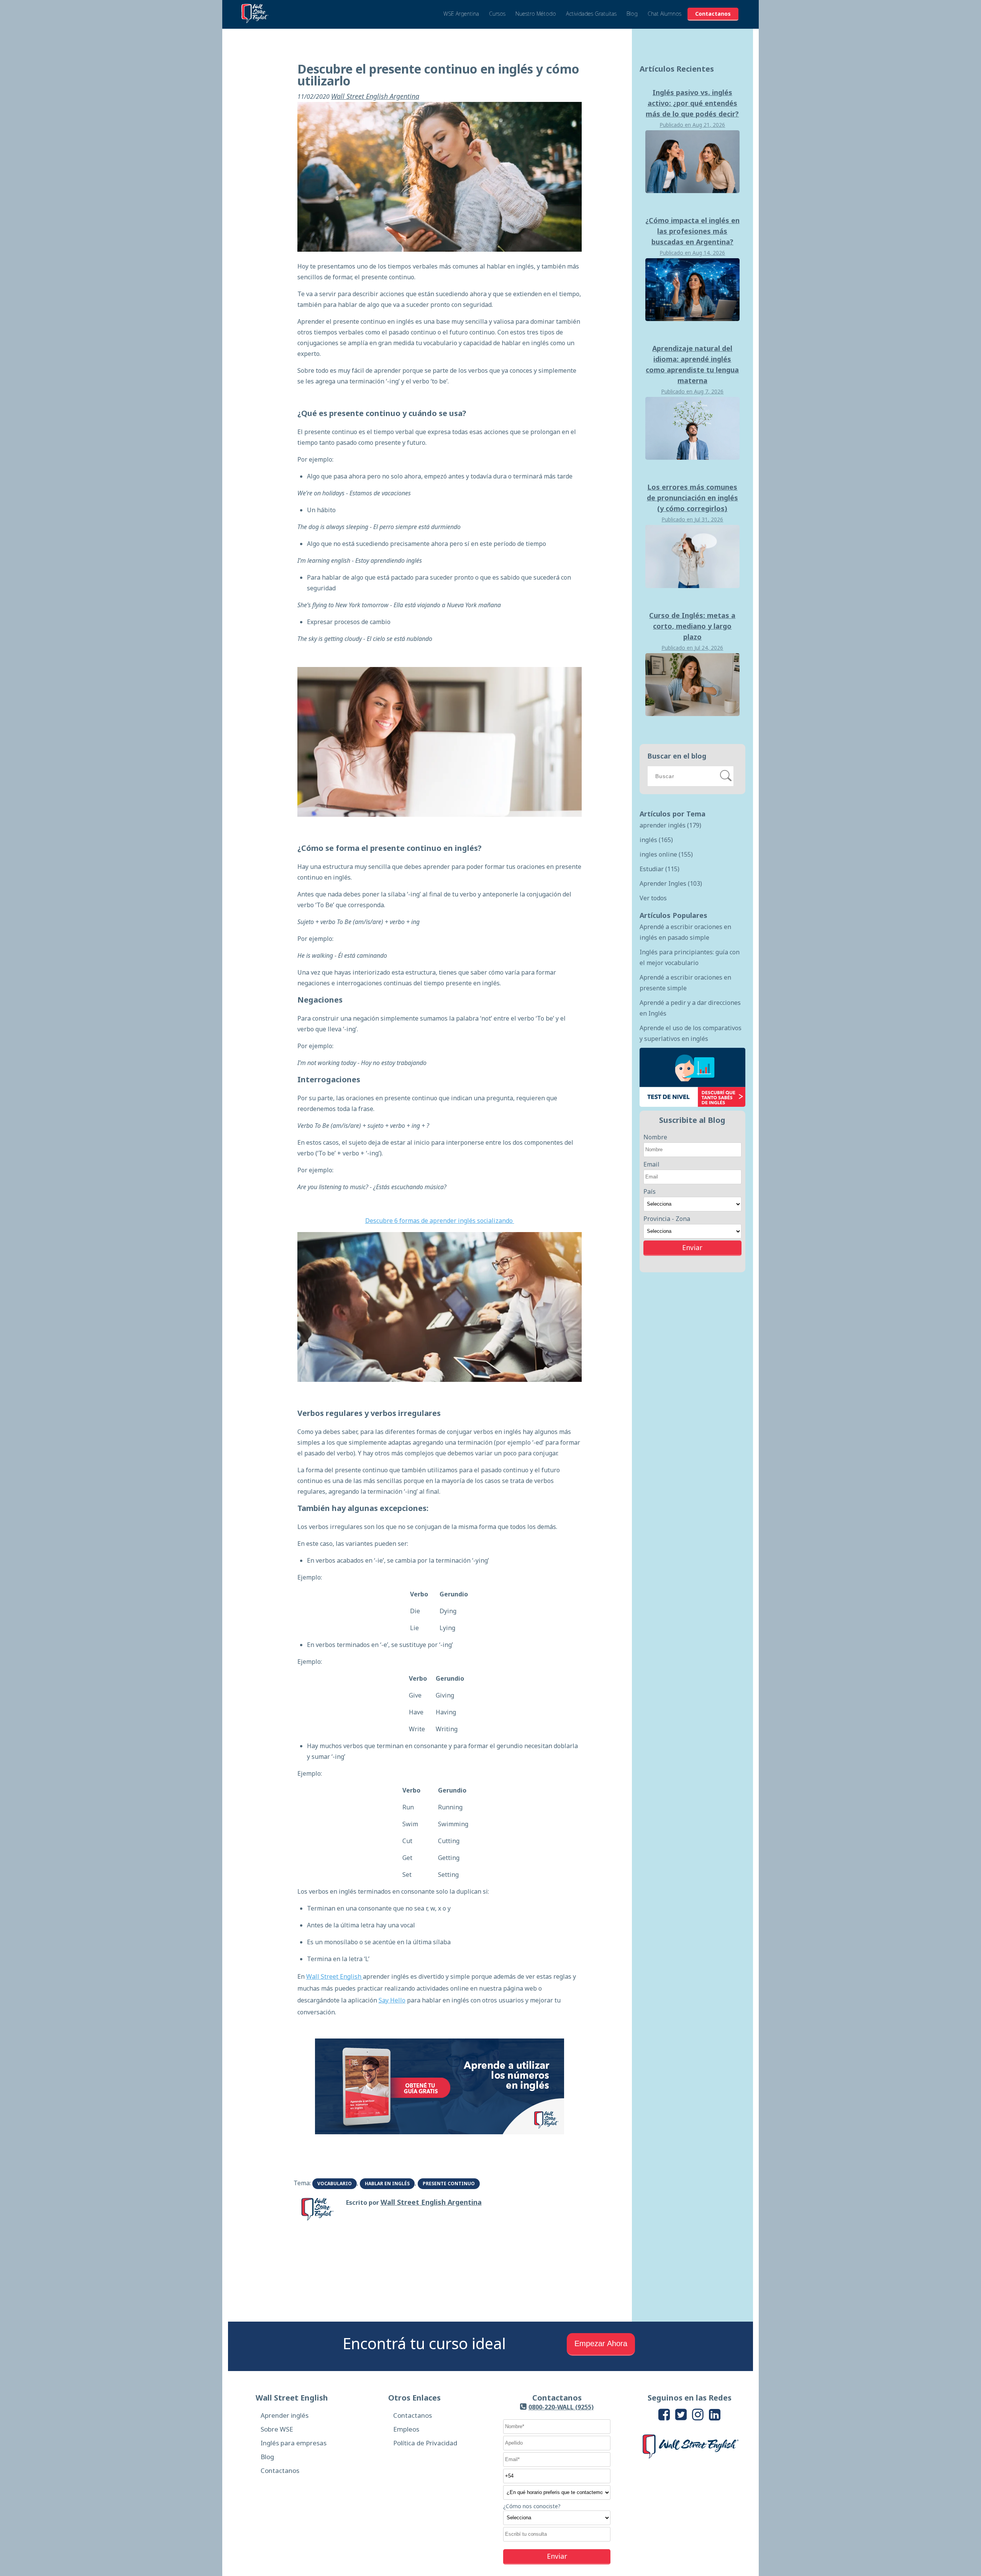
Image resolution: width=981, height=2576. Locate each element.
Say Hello (392, 2000)
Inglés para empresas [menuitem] (294, 2443)
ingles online (666, 854)
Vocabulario (335, 2184)
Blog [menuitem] (267, 2457)
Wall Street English (335, 1976)
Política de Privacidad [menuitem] (425, 2443)
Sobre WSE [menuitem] (277, 2429)
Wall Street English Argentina (375, 96)
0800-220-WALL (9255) (561, 2407)
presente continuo (449, 2184)
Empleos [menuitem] (406, 2429)
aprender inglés (670, 825)
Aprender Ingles (671, 883)
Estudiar (659, 869)
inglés (656, 840)
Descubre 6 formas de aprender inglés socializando (440, 1221)
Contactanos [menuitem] (280, 2470)
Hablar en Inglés (387, 2184)
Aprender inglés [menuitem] (285, 2415)
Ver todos (653, 898)
